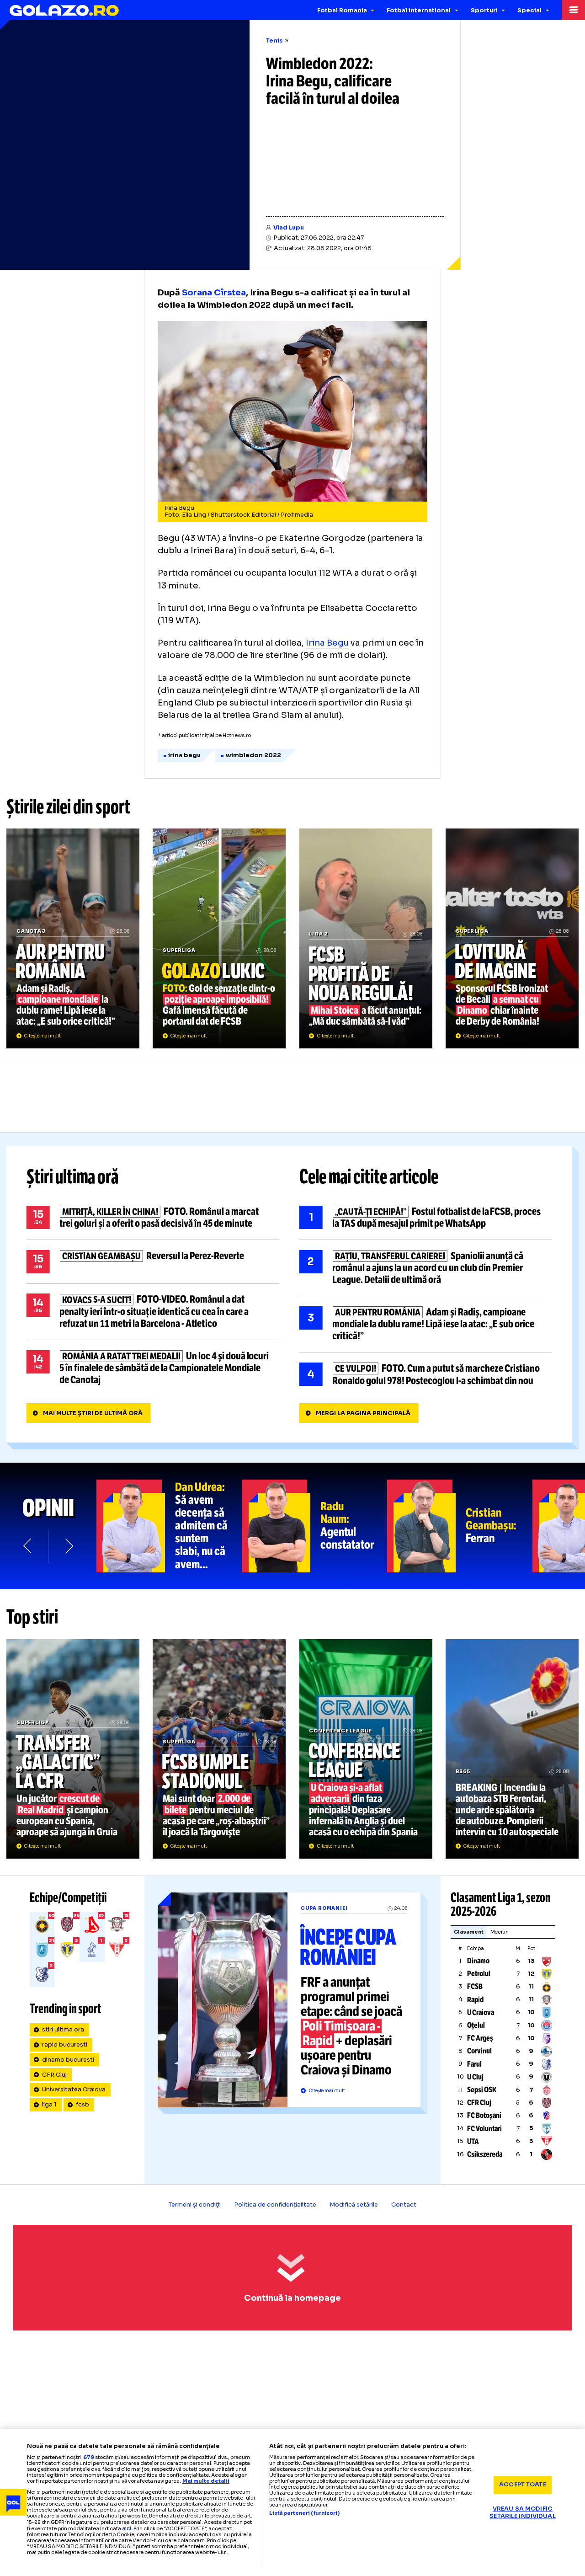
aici (127, 2528)
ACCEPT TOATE (523, 2485)
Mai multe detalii (206, 2481)
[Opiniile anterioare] (28, 1546)
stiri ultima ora (63, 2030)
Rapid (475, 2000)
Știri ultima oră (73, 1177)
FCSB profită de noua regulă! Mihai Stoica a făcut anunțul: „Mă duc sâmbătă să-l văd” (366, 938)
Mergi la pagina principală (363, 1413)
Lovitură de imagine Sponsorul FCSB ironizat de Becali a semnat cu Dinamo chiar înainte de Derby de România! (512, 938)
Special (529, 11)
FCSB (475, 1986)
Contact (404, 2205)
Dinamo (478, 1961)
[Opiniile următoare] (68, 1546)
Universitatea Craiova (74, 2090)
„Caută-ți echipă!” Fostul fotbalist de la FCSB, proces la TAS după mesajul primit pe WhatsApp (426, 1218)
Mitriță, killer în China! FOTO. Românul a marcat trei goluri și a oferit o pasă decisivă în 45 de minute (153, 1218)
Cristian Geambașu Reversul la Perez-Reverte (153, 1262)
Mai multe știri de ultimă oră (93, 1413)
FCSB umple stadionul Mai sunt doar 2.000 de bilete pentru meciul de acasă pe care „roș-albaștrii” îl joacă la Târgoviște (219, 1749)
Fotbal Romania (342, 11)
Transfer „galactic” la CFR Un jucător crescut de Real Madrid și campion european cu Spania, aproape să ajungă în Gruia (73, 1749)
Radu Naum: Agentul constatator (314, 1526)
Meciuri (500, 1932)
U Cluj (475, 2077)
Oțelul (476, 2025)
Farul (474, 2064)
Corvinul (479, 2051)
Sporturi (484, 11)
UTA (473, 2141)
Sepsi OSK (482, 2090)
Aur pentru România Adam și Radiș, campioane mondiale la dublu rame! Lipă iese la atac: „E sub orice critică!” (73, 938)
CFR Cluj (54, 2075)
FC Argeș (480, 2038)
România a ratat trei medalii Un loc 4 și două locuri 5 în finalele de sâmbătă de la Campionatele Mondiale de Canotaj (153, 1368)
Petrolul (479, 1974)
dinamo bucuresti (68, 2060)
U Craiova (481, 2012)
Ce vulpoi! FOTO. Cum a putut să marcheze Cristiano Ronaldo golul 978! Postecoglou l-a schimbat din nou (426, 1374)
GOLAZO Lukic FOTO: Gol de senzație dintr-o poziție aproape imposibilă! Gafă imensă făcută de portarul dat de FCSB (219, 938)
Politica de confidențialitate (275, 2205)
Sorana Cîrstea (214, 292)
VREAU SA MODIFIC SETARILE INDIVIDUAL (522, 2513)
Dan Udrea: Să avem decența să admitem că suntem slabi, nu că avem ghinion (169, 1526)
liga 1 (49, 2105)
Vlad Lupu (289, 228)
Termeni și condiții (195, 2205)
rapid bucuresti (65, 2045)
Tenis (274, 41)
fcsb (82, 2105)
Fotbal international (419, 11)
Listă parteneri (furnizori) (304, 2513)
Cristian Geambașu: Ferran (460, 1526)
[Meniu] (573, 10)
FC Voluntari (484, 2129)
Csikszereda (485, 2154)
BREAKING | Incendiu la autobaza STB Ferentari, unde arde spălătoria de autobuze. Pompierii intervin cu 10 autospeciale (512, 1749)
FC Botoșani (484, 2115)
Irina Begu (327, 643)
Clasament (469, 1932)
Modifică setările (354, 2205)
